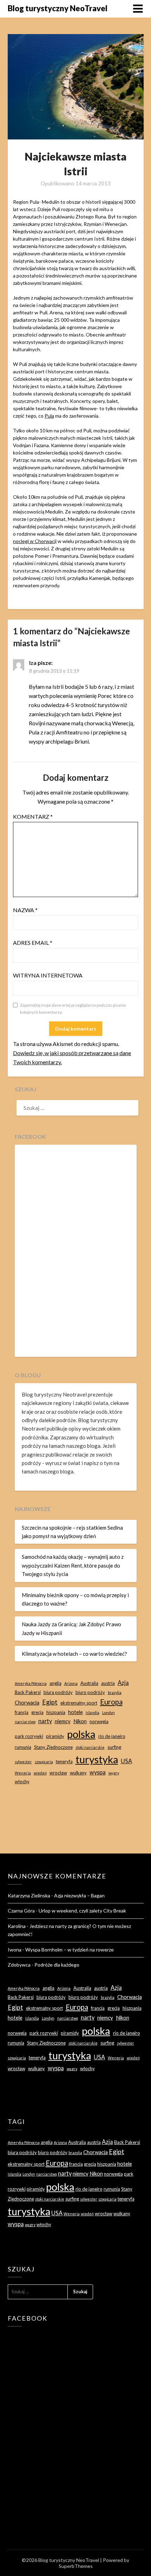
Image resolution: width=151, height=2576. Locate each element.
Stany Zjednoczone (53, 1747)
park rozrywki (29, 1736)
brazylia (115, 1692)
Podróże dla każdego (57, 1965)
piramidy (55, 1736)
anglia (55, 1683)
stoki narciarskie (90, 1747)
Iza (33, 663)
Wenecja (23, 1773)
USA (126, 1761)
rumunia (23, 1747)
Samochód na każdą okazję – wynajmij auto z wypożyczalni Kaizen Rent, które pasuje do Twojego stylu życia (73, 1565)
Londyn (109, 1712)
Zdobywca (19, 1965)
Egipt (50, 1702)
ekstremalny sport (79, 1703)
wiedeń (40, 1773)
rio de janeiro (112, 1736)
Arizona (71, 1683)
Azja (123, 1683)
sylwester (23, 1762)
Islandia (93, 1712)
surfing (114, 1747)
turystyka (97, 1759)
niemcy (63, 1721)
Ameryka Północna (31, 1683)
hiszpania (56, 1712)
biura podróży (58, 1692)
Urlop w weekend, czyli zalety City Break (82, 1911)
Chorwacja (27, 1702)
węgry (114, 1773)
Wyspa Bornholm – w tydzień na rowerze (70, 1950)
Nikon (80, 1721)
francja (22, 1712)
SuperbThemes (76, 2566)
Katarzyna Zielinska (29, 1895)
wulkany (78, 1773)
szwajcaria (44, 1762)
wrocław (58, 1773)
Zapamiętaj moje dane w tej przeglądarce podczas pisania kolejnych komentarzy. (73, 1009)
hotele (75, 1712)
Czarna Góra (21, 1911)
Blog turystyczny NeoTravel (58, 8)
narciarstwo (25, 1722)
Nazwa (25, 910)
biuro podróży (90, 1692)
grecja (37, 1712)
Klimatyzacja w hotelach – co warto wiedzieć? (74, 1654)
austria (108, 1683)
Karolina (17, 1926)
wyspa (98, 1772)
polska (81, 1734)
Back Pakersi (28, 1692)
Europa (111, 1702)
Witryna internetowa (48, 975)
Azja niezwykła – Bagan (79, 1895)
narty (45, 1721)
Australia (89, 1683)
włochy (22, 1781)
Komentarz (33, 816)
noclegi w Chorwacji (35, 541)
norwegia (99, 1721)
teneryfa (64, 1761)
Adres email (33, 943)
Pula (49, 416)
